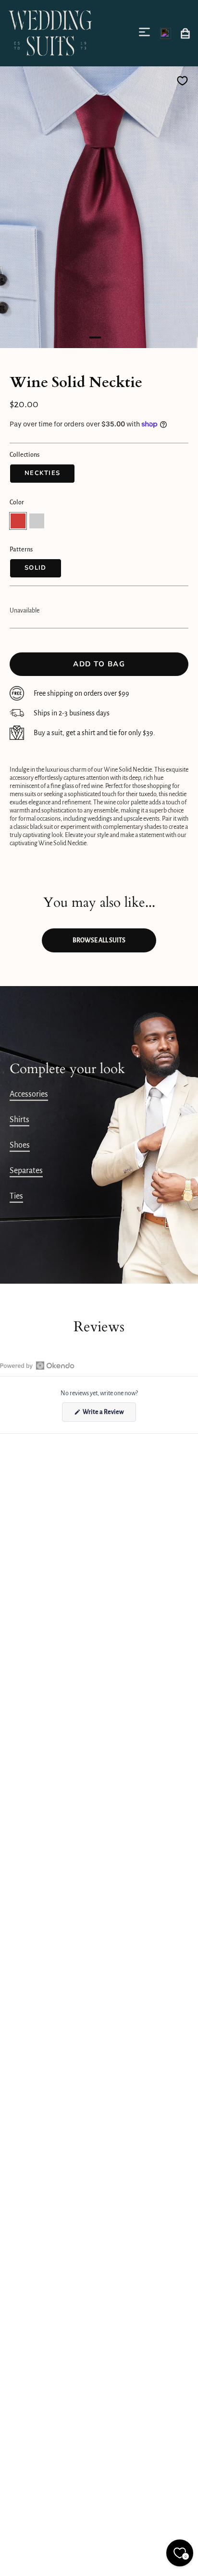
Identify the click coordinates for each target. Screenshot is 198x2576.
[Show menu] (146, 32)
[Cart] (185, 33)
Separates (26, 1171)
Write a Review (109, 1415)
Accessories (29, 1094)
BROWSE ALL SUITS (99, 940)
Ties (16, 1196)
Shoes (20, 1145)
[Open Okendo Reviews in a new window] (37, 1365)
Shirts (19, 1120)
